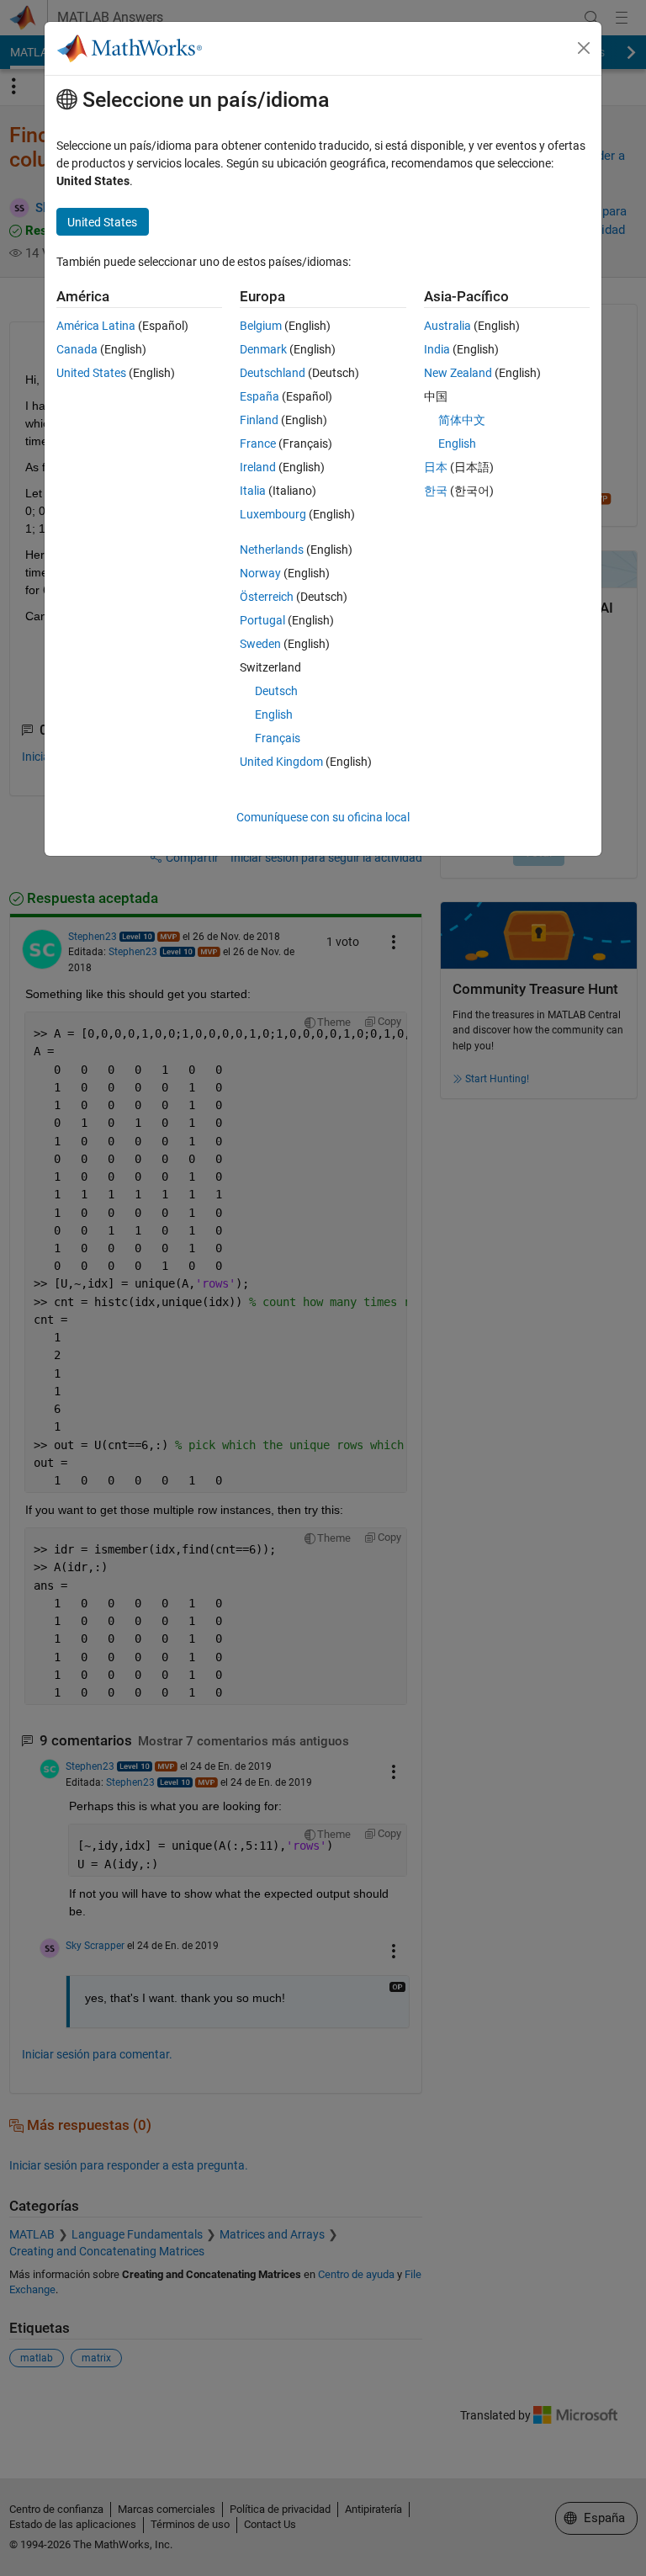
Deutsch (276, 691)
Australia (447, 326)
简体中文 (462, 420)
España (259, 396)
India (437, 349)
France (258, 443)
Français (278, 738)
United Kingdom (281, 762)
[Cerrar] (584, 48)
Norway (260, 573)
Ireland (258, 467)
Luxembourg (273, 514)
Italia (253, 491)
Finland (259, 420)
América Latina (96, 326)
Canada (77, 349)
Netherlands (272, 550)
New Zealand (458, 373)
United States (91, 373)
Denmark (263, 349)
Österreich (267, 597)
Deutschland (273, 373)
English (274, 714)
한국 (436, 491)
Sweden (260, 644)
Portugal (262, 620)
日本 (436, 467)
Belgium (261, 326)
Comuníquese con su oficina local (323, 817)
